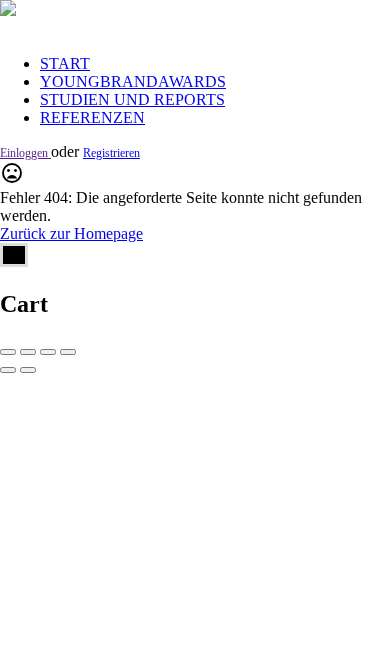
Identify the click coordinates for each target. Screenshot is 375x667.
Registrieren (111, 153)
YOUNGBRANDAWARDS (133, 81)
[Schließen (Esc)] (8, 352)
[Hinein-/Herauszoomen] (68, 352)
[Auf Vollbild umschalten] (48, 352)
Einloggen (25, 153)
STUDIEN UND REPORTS (132, 99)
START (65, 63)
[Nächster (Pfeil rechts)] (28, 370)
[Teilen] (28, 352)
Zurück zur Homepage (71, 233)
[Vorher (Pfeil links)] (8, 370)
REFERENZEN (92, 117)
